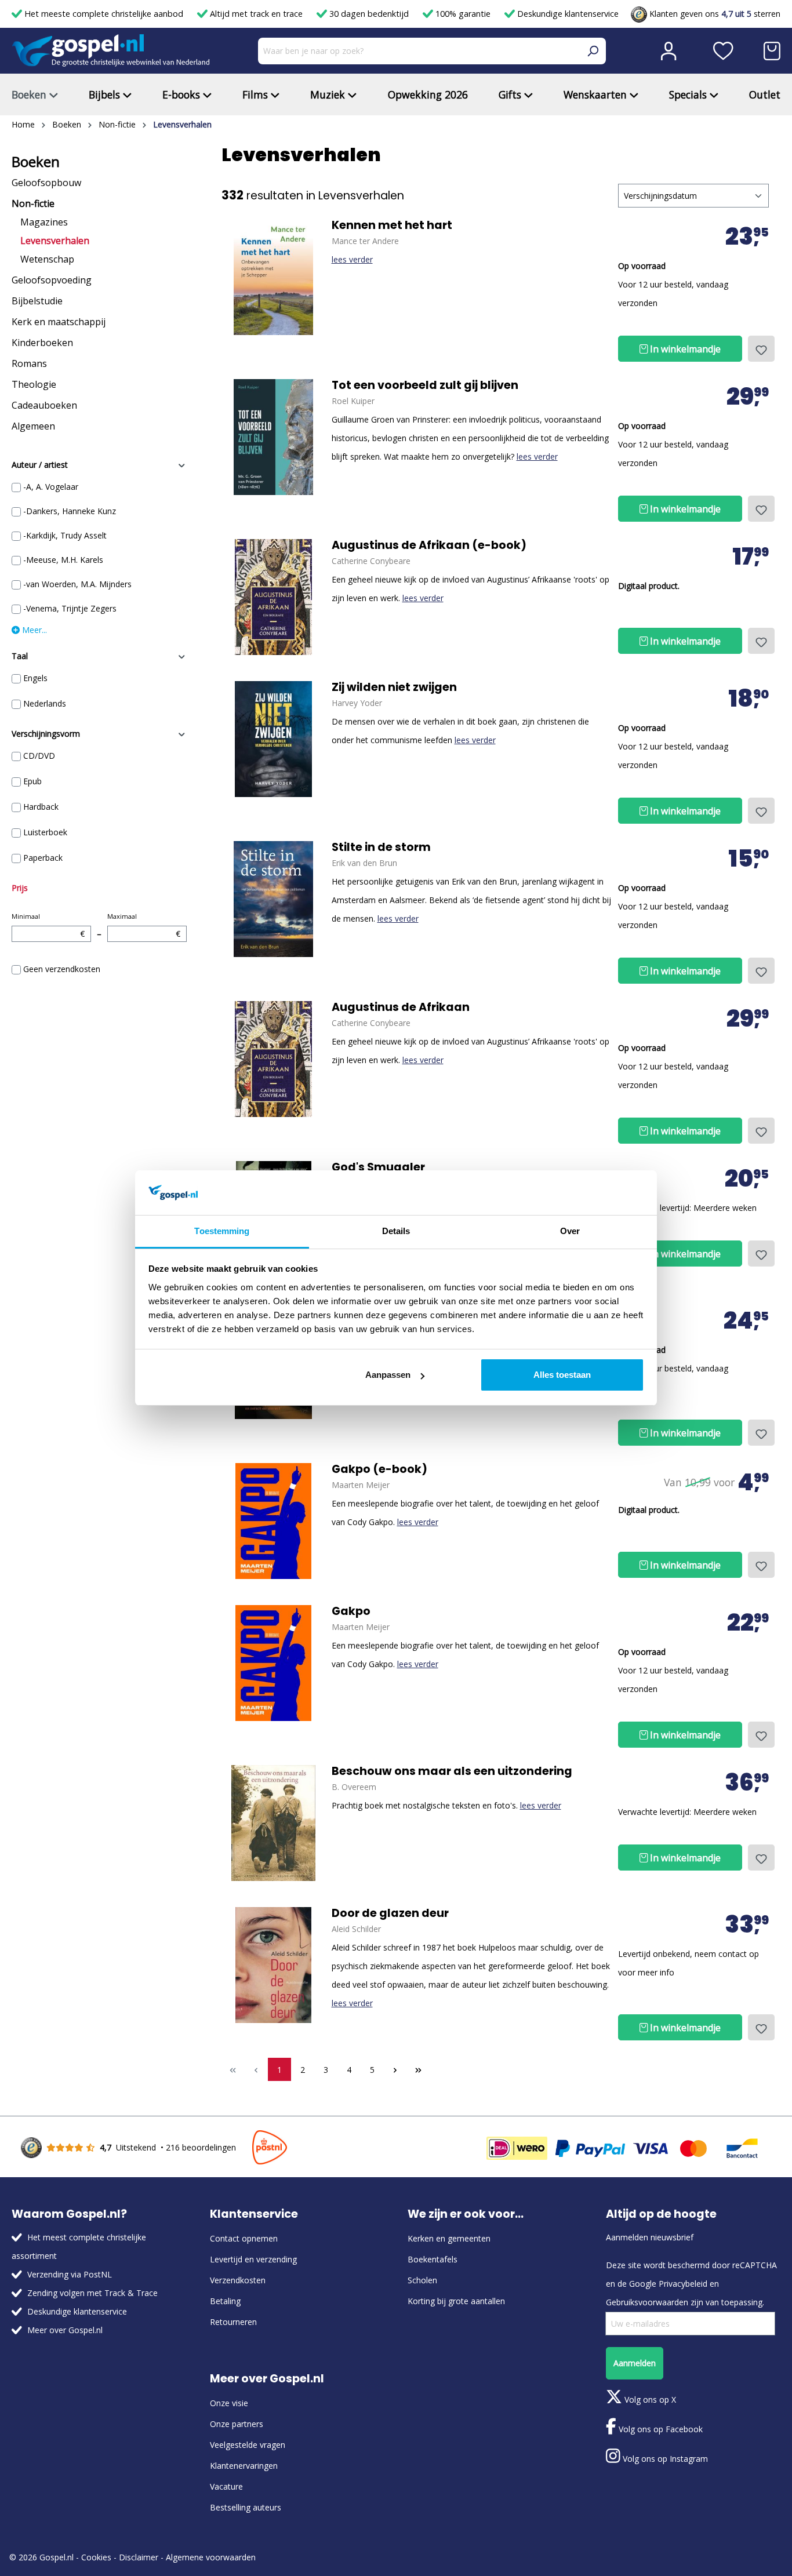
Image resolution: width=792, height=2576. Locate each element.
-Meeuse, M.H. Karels (63, 560)
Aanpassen (388, 1375)
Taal (20, 656)
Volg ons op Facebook (660, 2429)
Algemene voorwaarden (211, 2557)
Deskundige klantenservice (567, 14)
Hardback (41, 807)
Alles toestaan (562, 1375)
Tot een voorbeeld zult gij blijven (425, 385)
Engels (35, 678)
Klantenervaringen (244, 2466)
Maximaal (144, 925)
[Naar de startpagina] (111, 51)
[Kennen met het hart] (274, 277)
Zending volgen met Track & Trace (92, 2293)
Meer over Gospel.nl (65, 2330)
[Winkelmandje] (772, 51)
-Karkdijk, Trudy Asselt (65, 535)
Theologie (34, 384)
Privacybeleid (683, 2284)
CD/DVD (39, 756)
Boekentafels (433, 2259)
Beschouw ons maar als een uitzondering (452, 1771)
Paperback (43, 858)
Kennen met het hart (392, 225)
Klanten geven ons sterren (714, 14)
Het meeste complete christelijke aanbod (104, 14)
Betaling (225, 2301)
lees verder (352, 259)
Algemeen (33, 426)
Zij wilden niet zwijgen (394, 687)
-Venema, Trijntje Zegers (70, 608)
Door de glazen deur (390, 1913)
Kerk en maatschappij (59, 322)
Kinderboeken (42, 343)
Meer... (33, 630)
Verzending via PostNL (70, 2274)
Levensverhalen (55, 241)
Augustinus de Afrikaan (401, 1007)
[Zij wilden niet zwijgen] (274, 739)
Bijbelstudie (37, 301)
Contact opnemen (244, 2238)
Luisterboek (45, 832)
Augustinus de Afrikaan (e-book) (429, 545)
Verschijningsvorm (46, 734)
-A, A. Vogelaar (51, 487)
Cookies (96, 2557)
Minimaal (48, 925)
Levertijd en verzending (253, 2259)
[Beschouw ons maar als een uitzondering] (274, 1823)
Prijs (20, 888)
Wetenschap (47, 259)
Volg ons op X (649, 2399)
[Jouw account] (669, 51)
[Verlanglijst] (723, 51)
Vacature (226, 2486)
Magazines (44, 222)
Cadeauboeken (44, 405)
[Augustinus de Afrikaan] (274, 597)
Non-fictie (33, 203)
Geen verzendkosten (62, 969)
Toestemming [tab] (222, 1231)
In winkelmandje (684, 349)
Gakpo (351, 1611)
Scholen (422, 2280)
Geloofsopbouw (46, 183)
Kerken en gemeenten (449, 2238)
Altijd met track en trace (256, 14)
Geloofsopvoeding (52, 280)
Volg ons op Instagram (664, 2459)
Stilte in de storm (381, 847)
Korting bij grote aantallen (456, 2301)
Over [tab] (570, 1231)
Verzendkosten (238, 2280)
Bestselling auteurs (246, 2507)
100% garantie (463, 14)
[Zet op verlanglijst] (761, 349)
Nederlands (45, 703)
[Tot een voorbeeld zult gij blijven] (274, 437)
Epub (32, 781)
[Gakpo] (274, 1521)
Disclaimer (139, 2557)
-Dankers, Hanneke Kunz (70, 511)
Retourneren (233, 2322)
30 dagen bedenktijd (369, 14)
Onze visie (229, 2403)
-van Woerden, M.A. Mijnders (77, 584)
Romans (29, 363)
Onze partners (237, 2424)
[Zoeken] (593, 51)
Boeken (36, 162)
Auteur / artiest (40, 465)
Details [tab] (396, 1231)
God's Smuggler (378, 1167)
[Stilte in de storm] (274, 899)
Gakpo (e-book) (379, 1469)
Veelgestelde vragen (248, 2445)
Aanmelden (635, 2363)
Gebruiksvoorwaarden (647, 2302)
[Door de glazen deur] (274, 1965)
